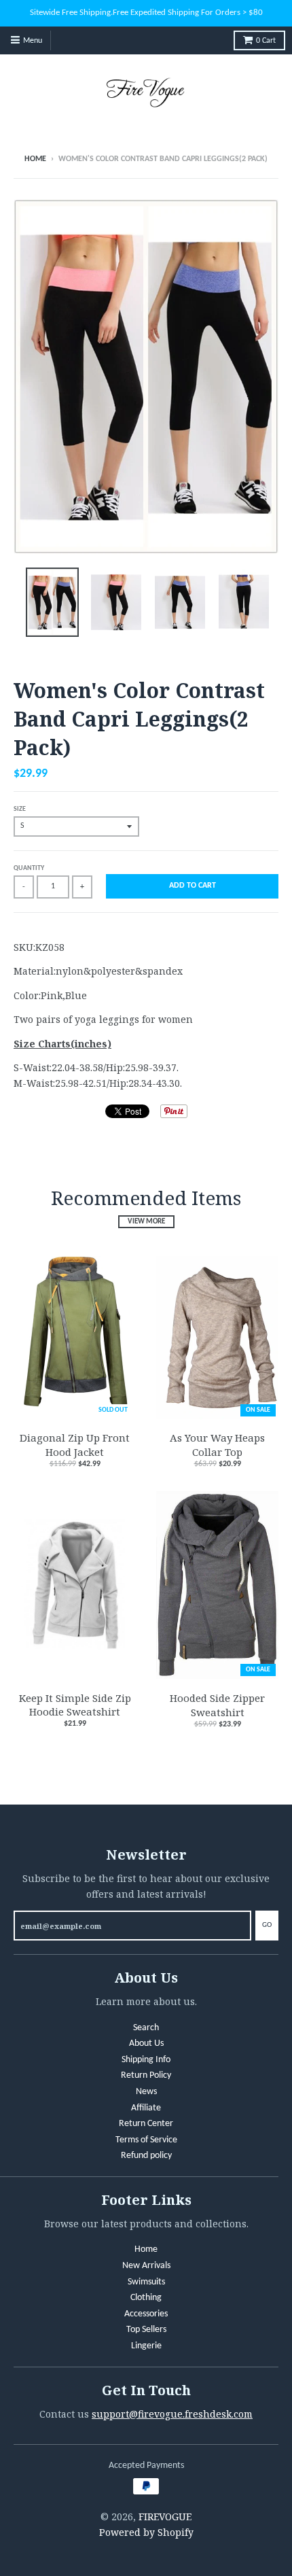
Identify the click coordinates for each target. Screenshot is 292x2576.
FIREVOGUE (165, 2517)
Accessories (146, 2314)
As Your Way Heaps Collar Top (217, 1445)
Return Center (146, 2124)
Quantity (29, 868)
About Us (146, 2043)
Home (35, 159)
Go (267, 1925)
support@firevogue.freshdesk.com (172, 2414)
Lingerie (146, 2346)
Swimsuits (146, 2282)
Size (20, 809)
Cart (266, 41)
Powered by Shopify (146, 2532)
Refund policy (146, 2156)
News (146, 2092)
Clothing (146, 2298)
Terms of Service (146, 2140)
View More (146, 1222)
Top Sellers (146, 2330)
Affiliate (146, 2108)
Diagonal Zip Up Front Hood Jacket (75, 1445)
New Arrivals (146, 2266)
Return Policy (146, 2075)
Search (146, 2028)
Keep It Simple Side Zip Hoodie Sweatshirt (75, 1705)
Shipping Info (146, 2060)
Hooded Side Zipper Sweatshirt (217, 1705)
